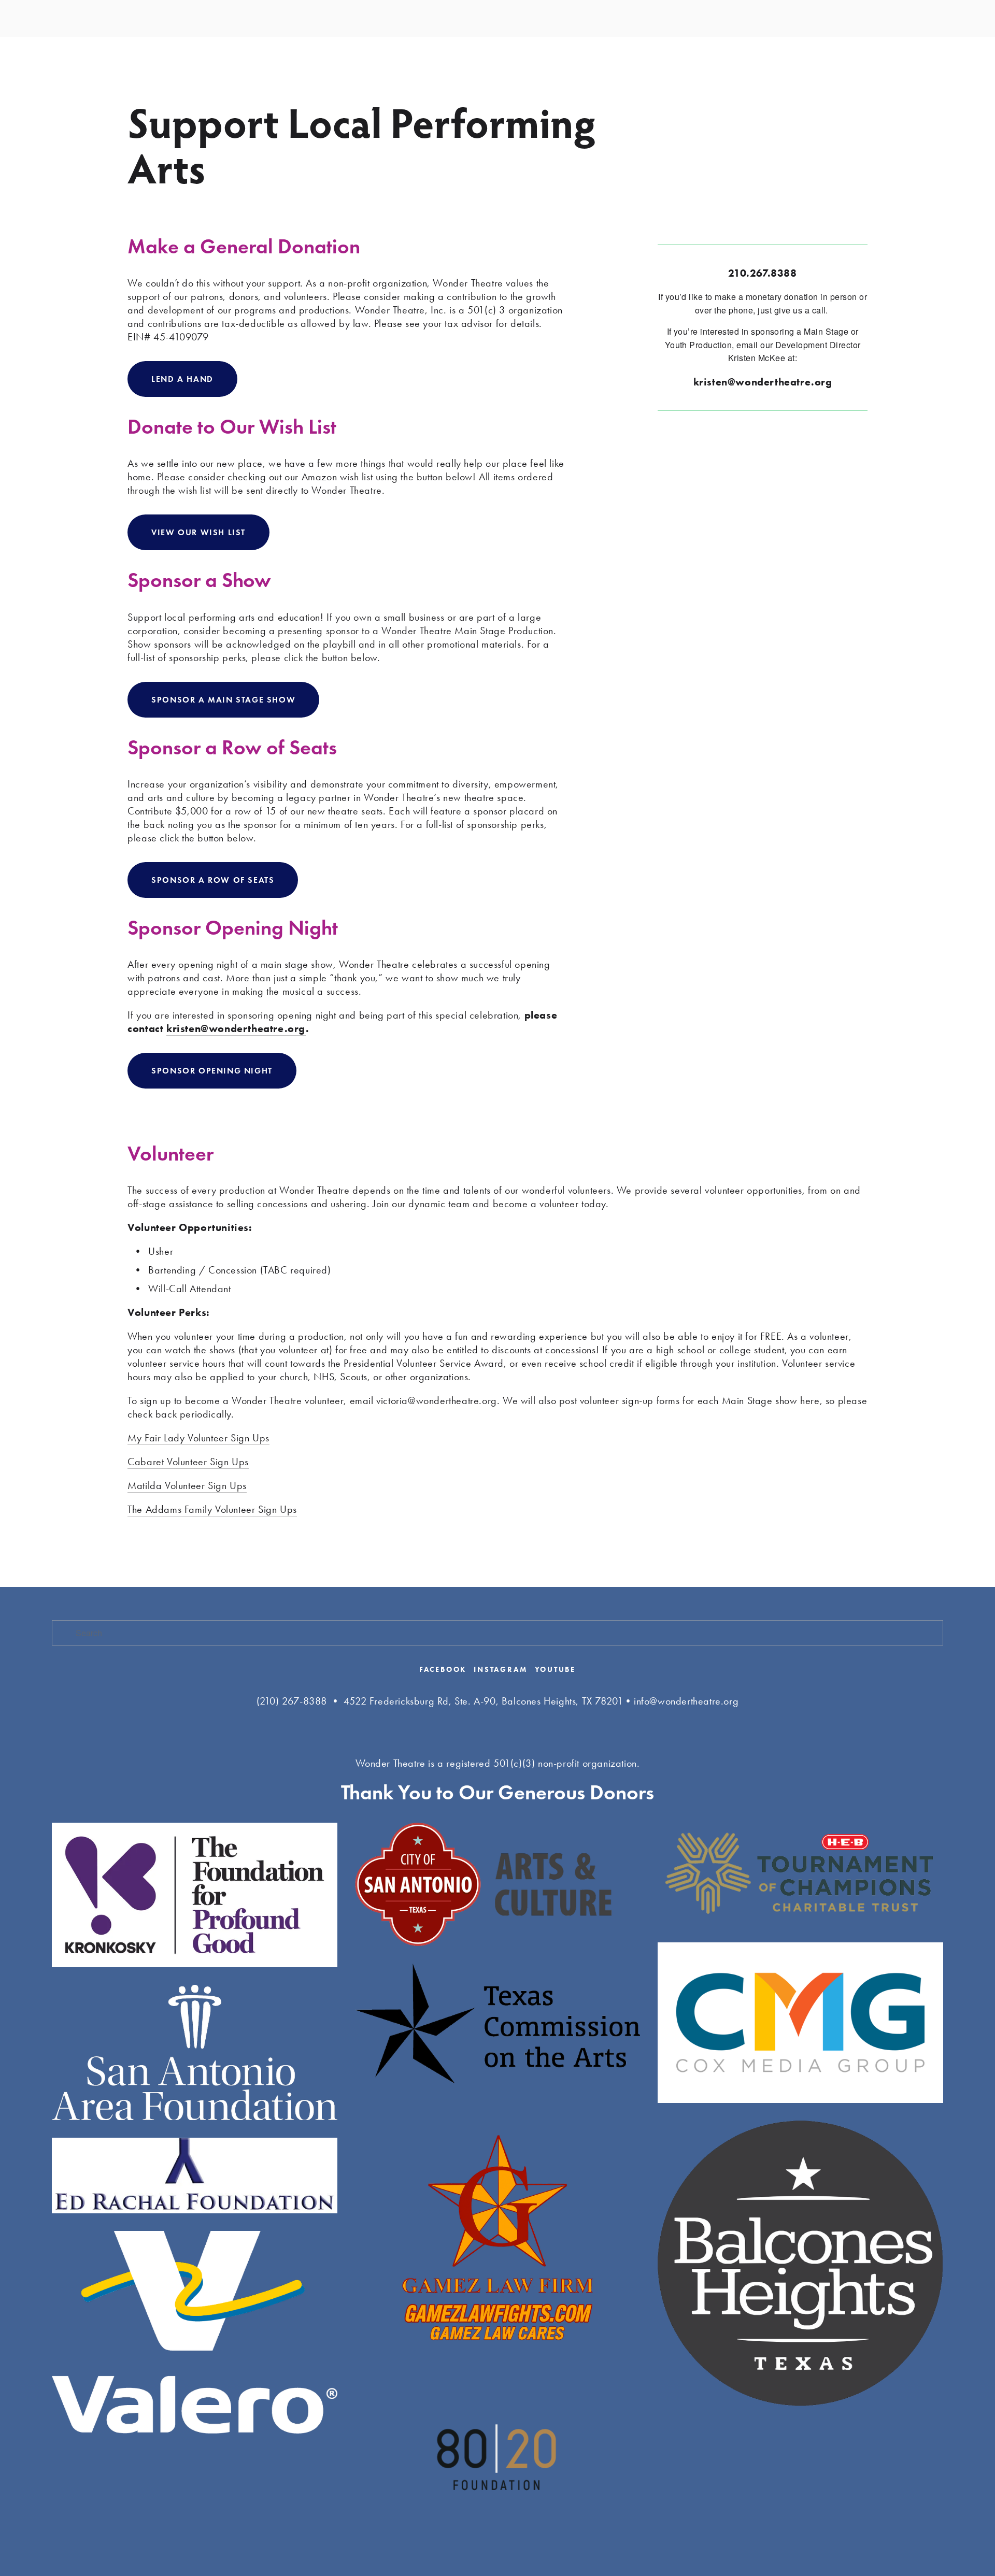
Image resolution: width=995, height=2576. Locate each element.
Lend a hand (182, 379)
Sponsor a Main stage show (223, 700)
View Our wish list (198, 532)
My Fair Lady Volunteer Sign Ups (198, 1438)
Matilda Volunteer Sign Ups (187, 1485)
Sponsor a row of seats (213, 880)
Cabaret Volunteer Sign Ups (188, 1462)
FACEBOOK (443, 1670)
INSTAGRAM (500, 1670)
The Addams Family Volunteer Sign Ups (212, 1509)
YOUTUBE (556, 1670)
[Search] (56, 18)
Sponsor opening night (212, 1071)
